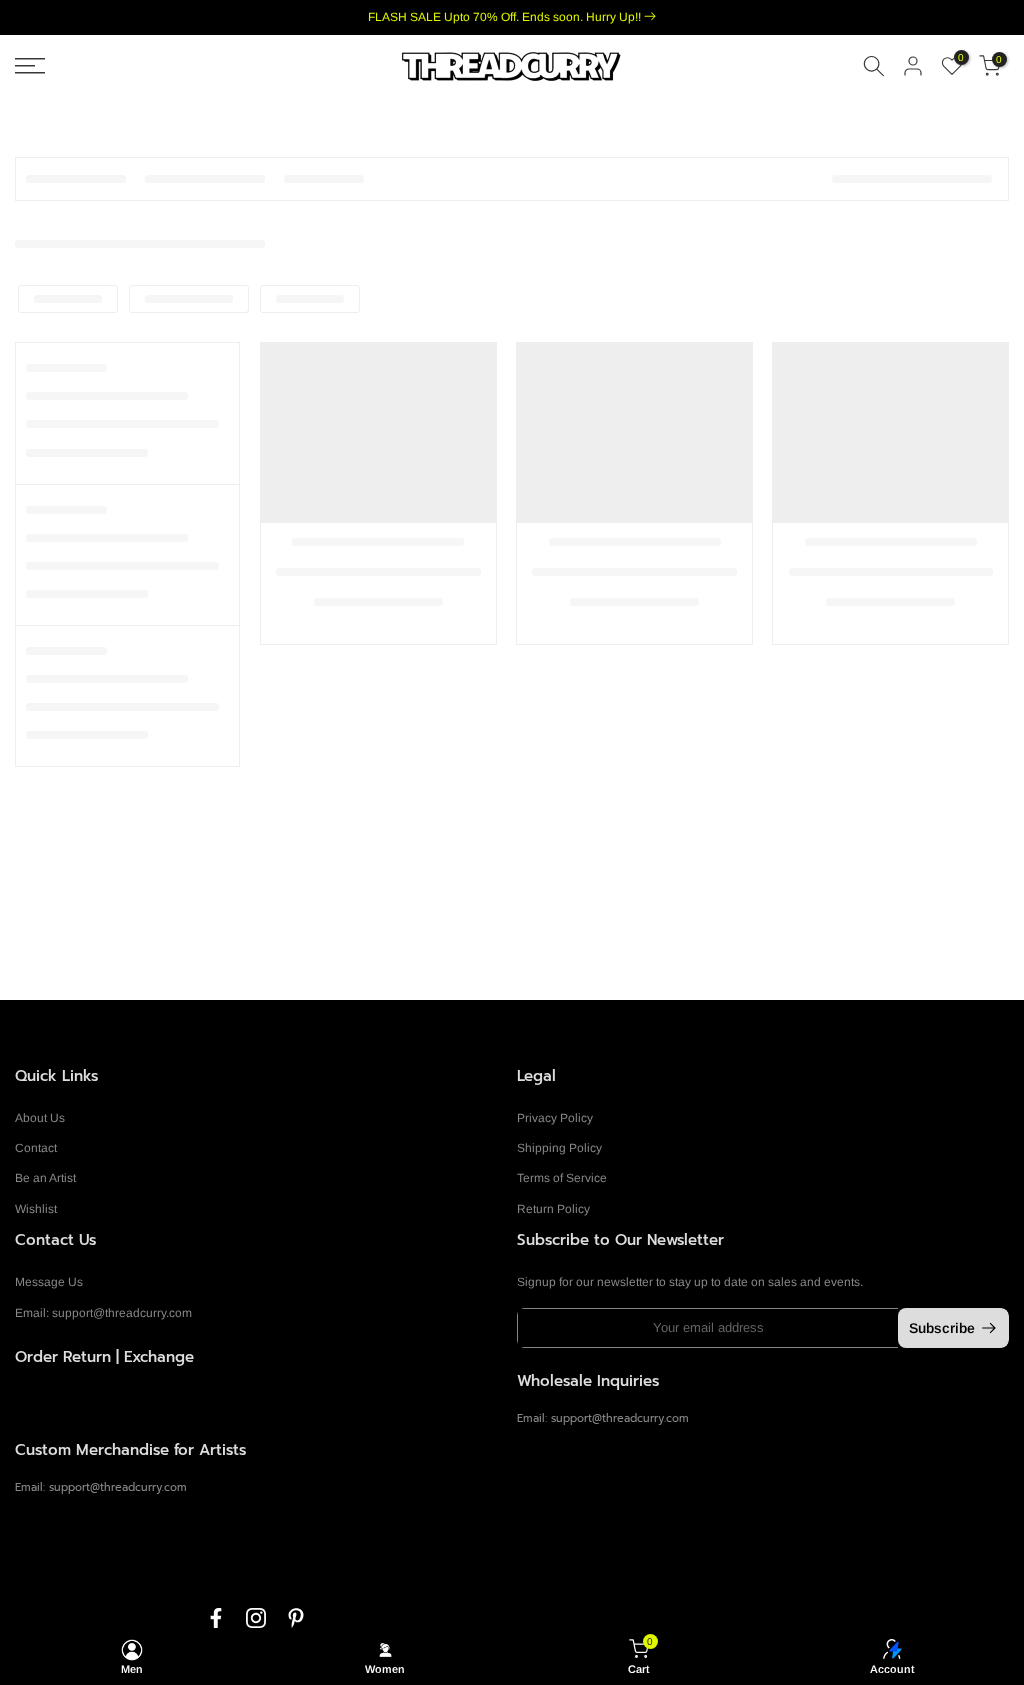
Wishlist (36, 1209)
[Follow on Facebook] (216, 1618)
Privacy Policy (555, 1118)
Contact (36, 1148)
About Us (40, 1118)
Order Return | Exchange (104, 1357)
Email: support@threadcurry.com (103, 1313)
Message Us (49, 1282)
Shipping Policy (559, 1148)
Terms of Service (562, 1178)
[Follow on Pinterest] (296, 1618)
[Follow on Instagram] (256, 1618)
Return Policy (553, 1209)
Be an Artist (45, 1178)
